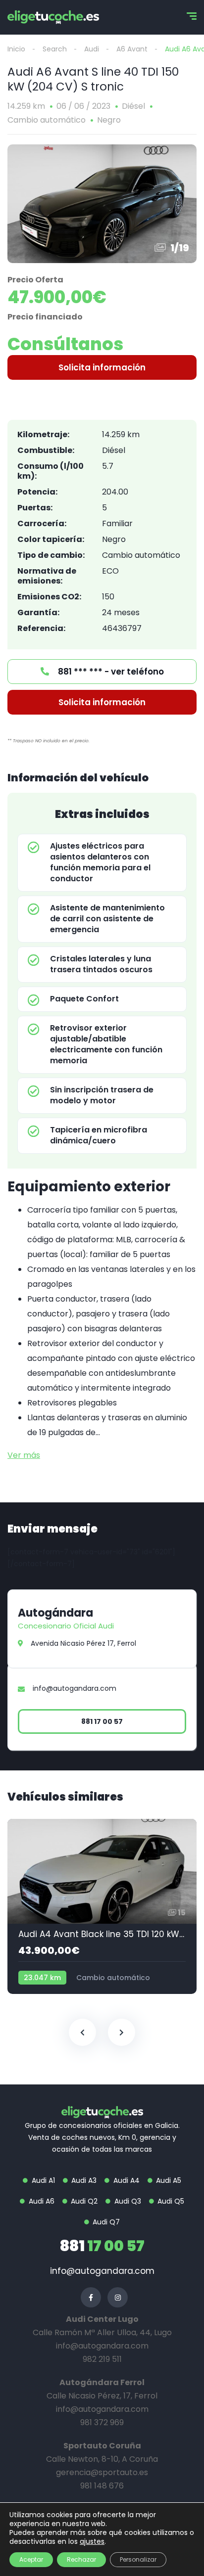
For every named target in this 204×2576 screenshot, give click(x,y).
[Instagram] (118, 2297)
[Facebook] (91, 2297)
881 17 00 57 (102, 1721)
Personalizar (138, 2559)
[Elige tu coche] (53, 17)
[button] (102, 367)
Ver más (24, 1455)
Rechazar (81, 2559)
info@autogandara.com (102, 2271)
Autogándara (55, 1613)
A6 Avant (132, 49)
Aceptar (31, 2559)
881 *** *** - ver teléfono (110, 672)
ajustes (92, 2541)
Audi (92, 49)
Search (55, 49)
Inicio (16, 49)
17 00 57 (102, 2246)
